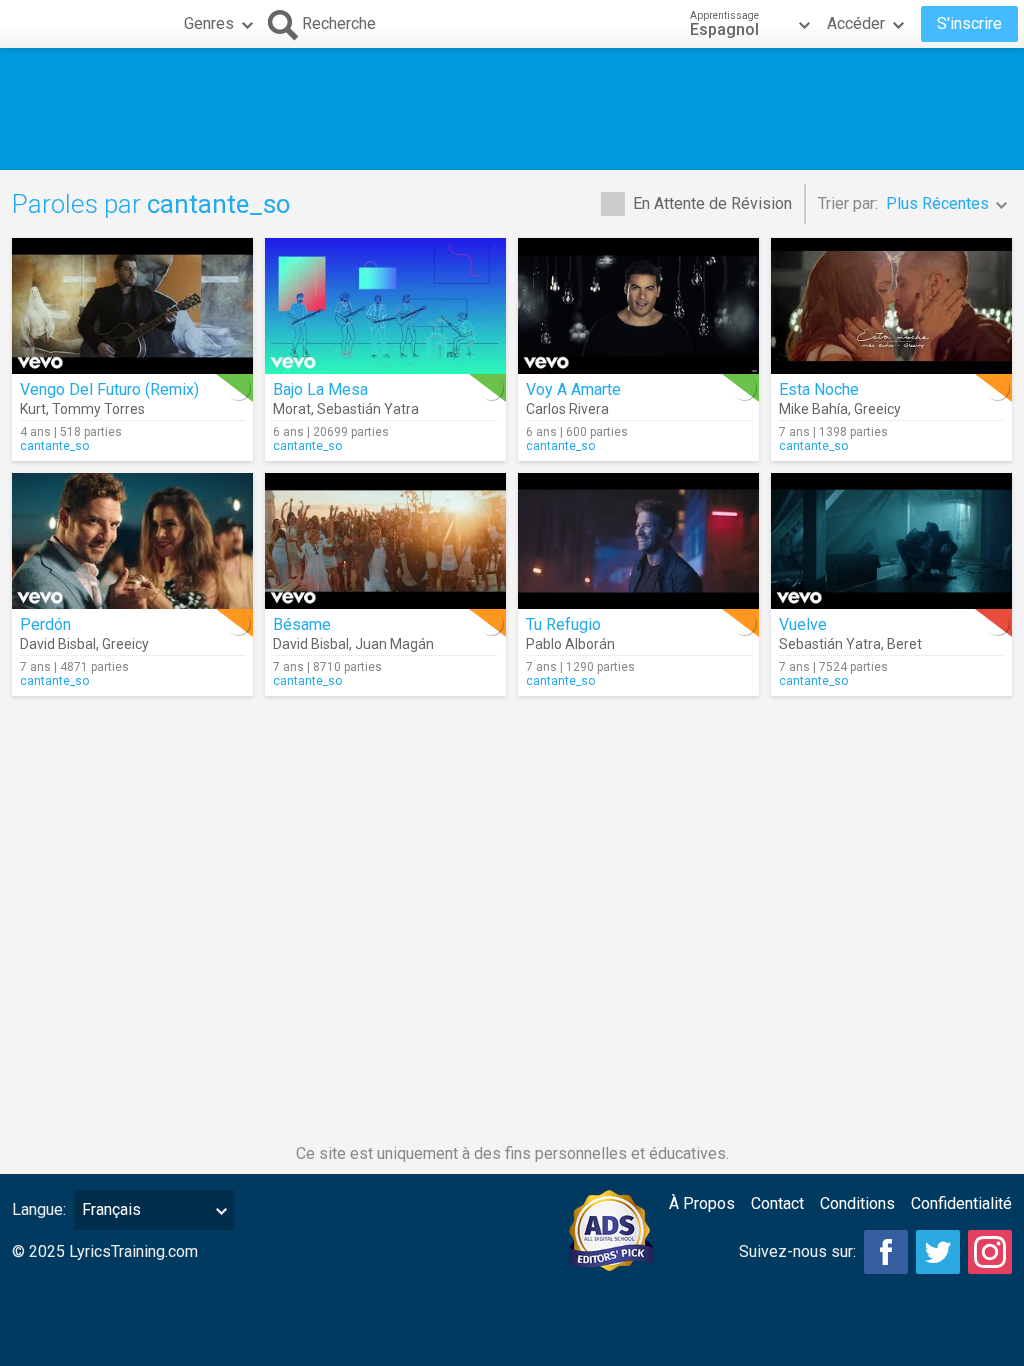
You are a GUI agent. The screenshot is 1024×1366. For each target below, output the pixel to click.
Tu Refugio (563, 624)
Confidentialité (961, 1203)
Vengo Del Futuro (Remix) (109, 389)
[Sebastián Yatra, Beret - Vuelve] (891, 541)
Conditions (857, 1203)
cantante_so (54, 446)
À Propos (702, 1203)
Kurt (33, 409)
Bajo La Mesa (320, 389)
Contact (777, 1203)
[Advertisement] (512, 109)
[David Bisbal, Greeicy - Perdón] (132, 541)
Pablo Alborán (570, 644)
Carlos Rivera (567, 409)
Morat (292, 409)
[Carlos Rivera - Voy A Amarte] (638, 306)
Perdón (45, 624)
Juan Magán (394, 644)
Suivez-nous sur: (797, 1251)
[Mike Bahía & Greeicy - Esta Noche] (891, 306)
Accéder (856, 23)
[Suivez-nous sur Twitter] (938, 1252)
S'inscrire (969, 23)
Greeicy (877, 409)
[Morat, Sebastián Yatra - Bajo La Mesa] (385, 306)
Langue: (39, 1209)
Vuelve (803, 624)
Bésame (302, 624)
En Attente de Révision (712, 203)
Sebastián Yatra (368, 409)
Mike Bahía (813, 409)
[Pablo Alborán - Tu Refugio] (638, 541)
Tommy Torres (98, 409)
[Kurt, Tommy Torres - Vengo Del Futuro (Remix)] (132, 306)
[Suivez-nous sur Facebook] (886, 1252)
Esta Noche (819, 389)
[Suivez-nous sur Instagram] (990, 1252)
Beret (904, 644)
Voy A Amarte (573, 389)
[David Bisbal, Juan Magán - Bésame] (385, 541)
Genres (209, 23)
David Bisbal (58, 644)
